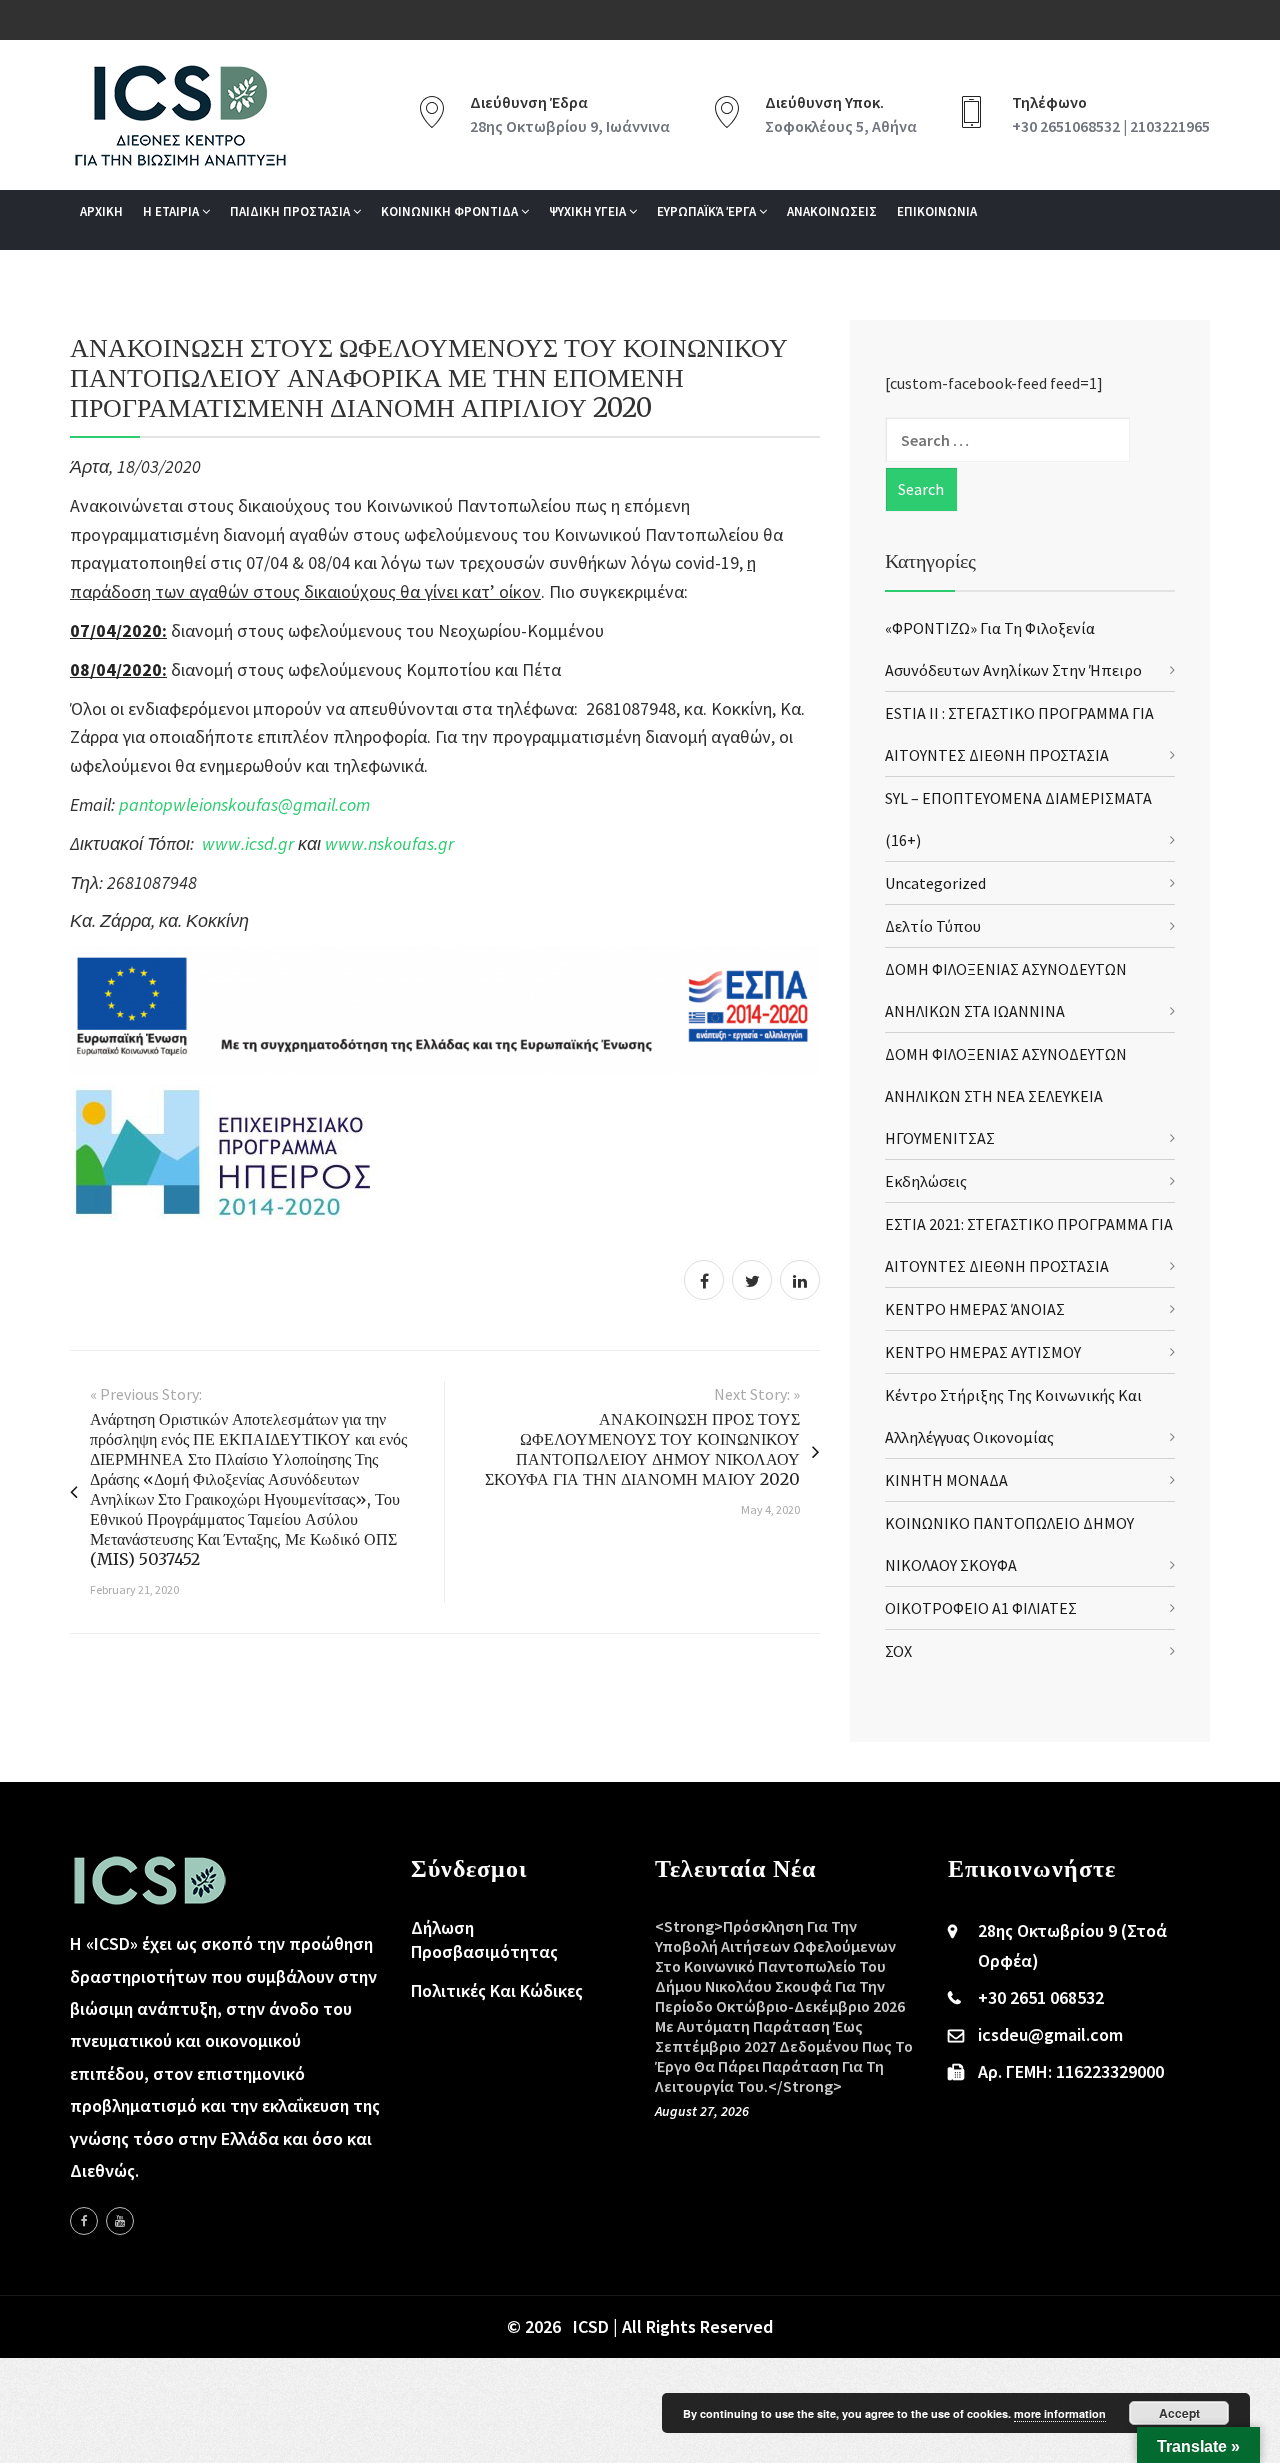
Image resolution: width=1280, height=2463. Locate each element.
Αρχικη (101, 211)
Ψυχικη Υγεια (589, 211)
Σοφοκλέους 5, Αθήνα (841, 126)
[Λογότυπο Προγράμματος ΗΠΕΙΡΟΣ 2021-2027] (220, 1150)
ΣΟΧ (898, 1651)
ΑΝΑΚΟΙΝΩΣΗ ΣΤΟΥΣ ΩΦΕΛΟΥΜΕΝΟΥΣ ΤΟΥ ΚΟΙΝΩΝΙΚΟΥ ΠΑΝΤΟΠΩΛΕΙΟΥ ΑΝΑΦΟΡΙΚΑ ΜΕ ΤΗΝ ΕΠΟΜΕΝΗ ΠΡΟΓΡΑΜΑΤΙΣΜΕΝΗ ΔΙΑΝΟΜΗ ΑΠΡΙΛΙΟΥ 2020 (429, 377)
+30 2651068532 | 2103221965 (1111, 126)
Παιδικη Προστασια (291, 211)
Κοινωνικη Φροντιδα (451, 211)
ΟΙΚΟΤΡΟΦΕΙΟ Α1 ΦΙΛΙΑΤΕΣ (981, 1608)
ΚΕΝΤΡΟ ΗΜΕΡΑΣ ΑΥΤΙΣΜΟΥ (983, 1352)
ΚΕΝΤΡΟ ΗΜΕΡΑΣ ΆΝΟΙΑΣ (975, 1309)
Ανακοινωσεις (832, 211)
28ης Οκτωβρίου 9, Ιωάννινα (570, 126)
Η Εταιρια (172, 211)
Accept (1179, 2413)
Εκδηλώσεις (926, 1181)
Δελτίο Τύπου (933, 926)
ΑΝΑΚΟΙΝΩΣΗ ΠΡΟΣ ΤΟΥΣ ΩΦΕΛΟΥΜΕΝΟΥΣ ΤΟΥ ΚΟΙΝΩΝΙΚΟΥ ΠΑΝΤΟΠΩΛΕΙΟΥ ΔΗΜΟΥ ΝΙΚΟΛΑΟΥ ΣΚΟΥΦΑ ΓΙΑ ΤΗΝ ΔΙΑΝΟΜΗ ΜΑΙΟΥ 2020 (642, 1449)
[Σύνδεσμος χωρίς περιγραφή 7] (120, 2221)
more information (1060, 2413)
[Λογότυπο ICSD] (445, 1008)
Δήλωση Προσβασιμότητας (484, 1939)
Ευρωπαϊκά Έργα (708, 211)
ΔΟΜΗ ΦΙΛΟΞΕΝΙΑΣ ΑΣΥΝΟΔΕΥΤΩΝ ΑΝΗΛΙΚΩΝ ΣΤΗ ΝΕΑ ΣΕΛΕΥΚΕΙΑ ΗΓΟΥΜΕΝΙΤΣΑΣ (1006, 1096)
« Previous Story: (146, 1394)
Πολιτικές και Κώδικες (497, 1990)
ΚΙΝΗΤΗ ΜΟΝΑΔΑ (946, 1480)
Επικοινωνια (937, 211)
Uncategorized (935, 883)
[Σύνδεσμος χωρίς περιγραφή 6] (84, 2221)
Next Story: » (757, 1394)
